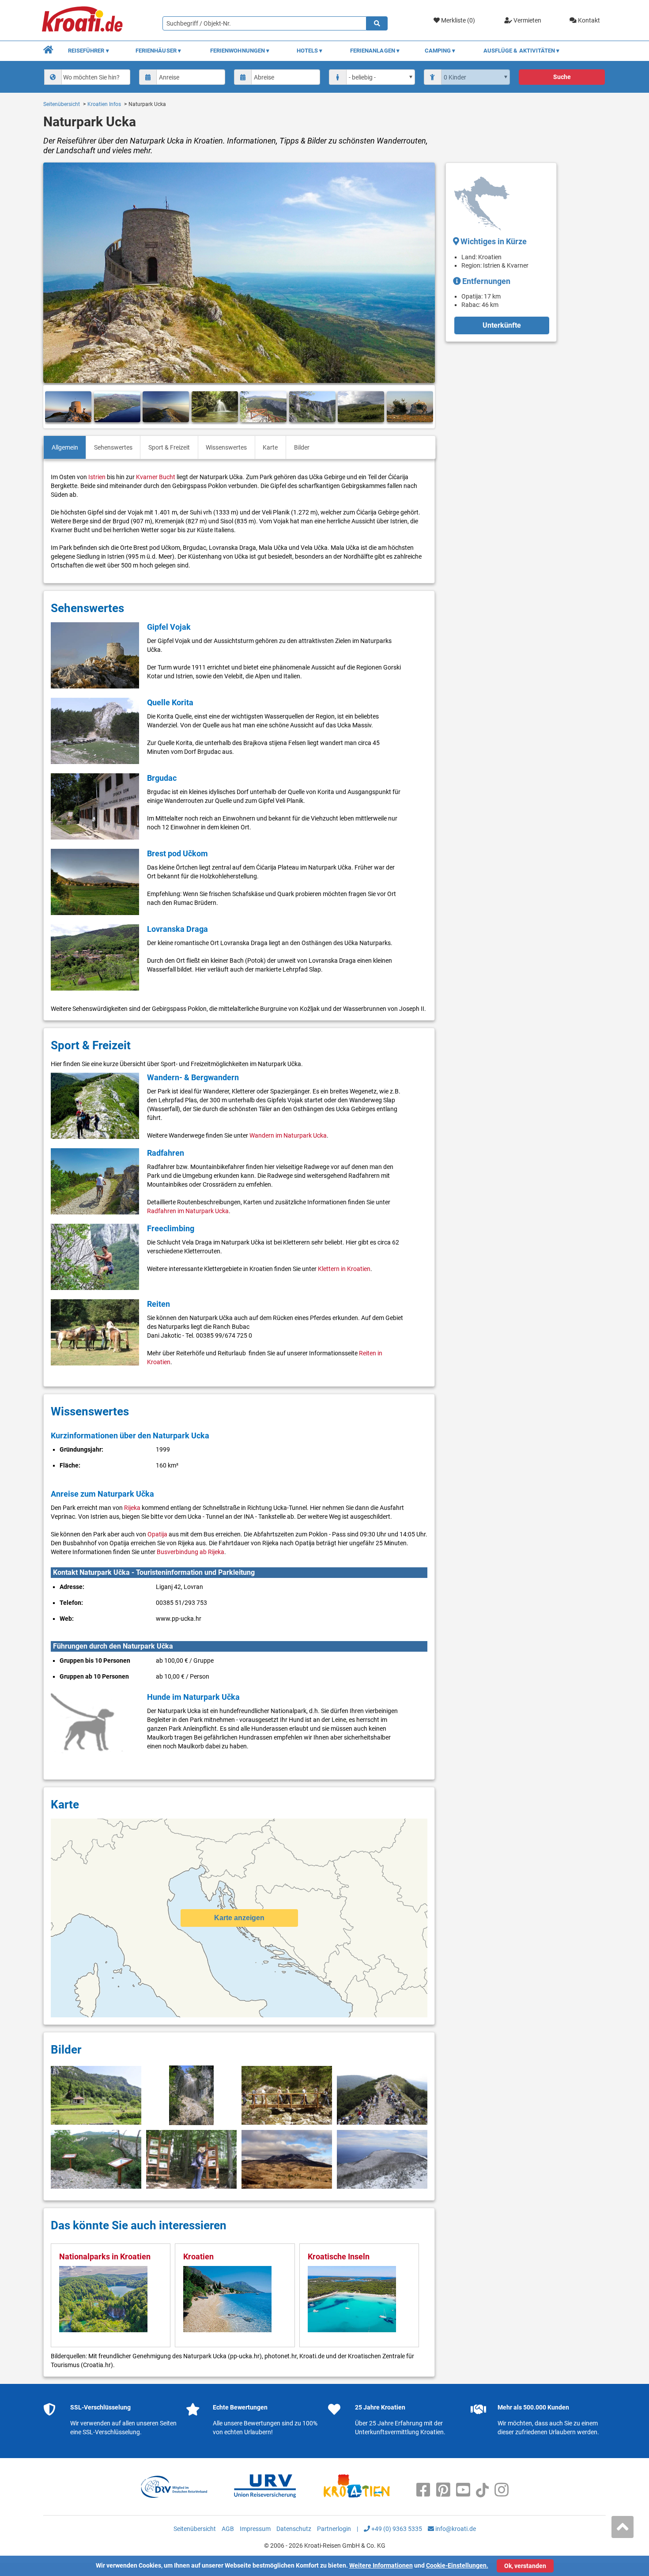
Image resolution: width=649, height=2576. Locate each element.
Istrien (97, 477)
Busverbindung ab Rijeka (191, 1552)
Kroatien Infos (104, 104)
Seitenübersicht (62, 104)
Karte (270, 447)
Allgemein (65, 447)
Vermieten (527, 20)
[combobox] (87, 77)
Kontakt (588, 20)
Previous (53, 407)
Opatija (157, 1534)
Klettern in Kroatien (344, 1269)
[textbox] (95, 77)
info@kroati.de (455, 2529)
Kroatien (198, 2256)
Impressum (255, 2529)
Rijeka (132, 1508)
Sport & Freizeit (169, 447)
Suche (562, 77)
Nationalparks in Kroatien (105, 2256)
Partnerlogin (334, 2529)
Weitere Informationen (381, 2565)
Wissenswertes (226, 447)
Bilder (302, 447)
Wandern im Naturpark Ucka (288, 1135)
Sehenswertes (113, 447)
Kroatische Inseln (339, 2256)
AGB (228, 2529)
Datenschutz (294, 2529)
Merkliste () (457, 20)
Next (425, 407)
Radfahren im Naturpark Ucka (188, 1211)
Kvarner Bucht (156, 477)
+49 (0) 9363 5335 (396, 2529)
